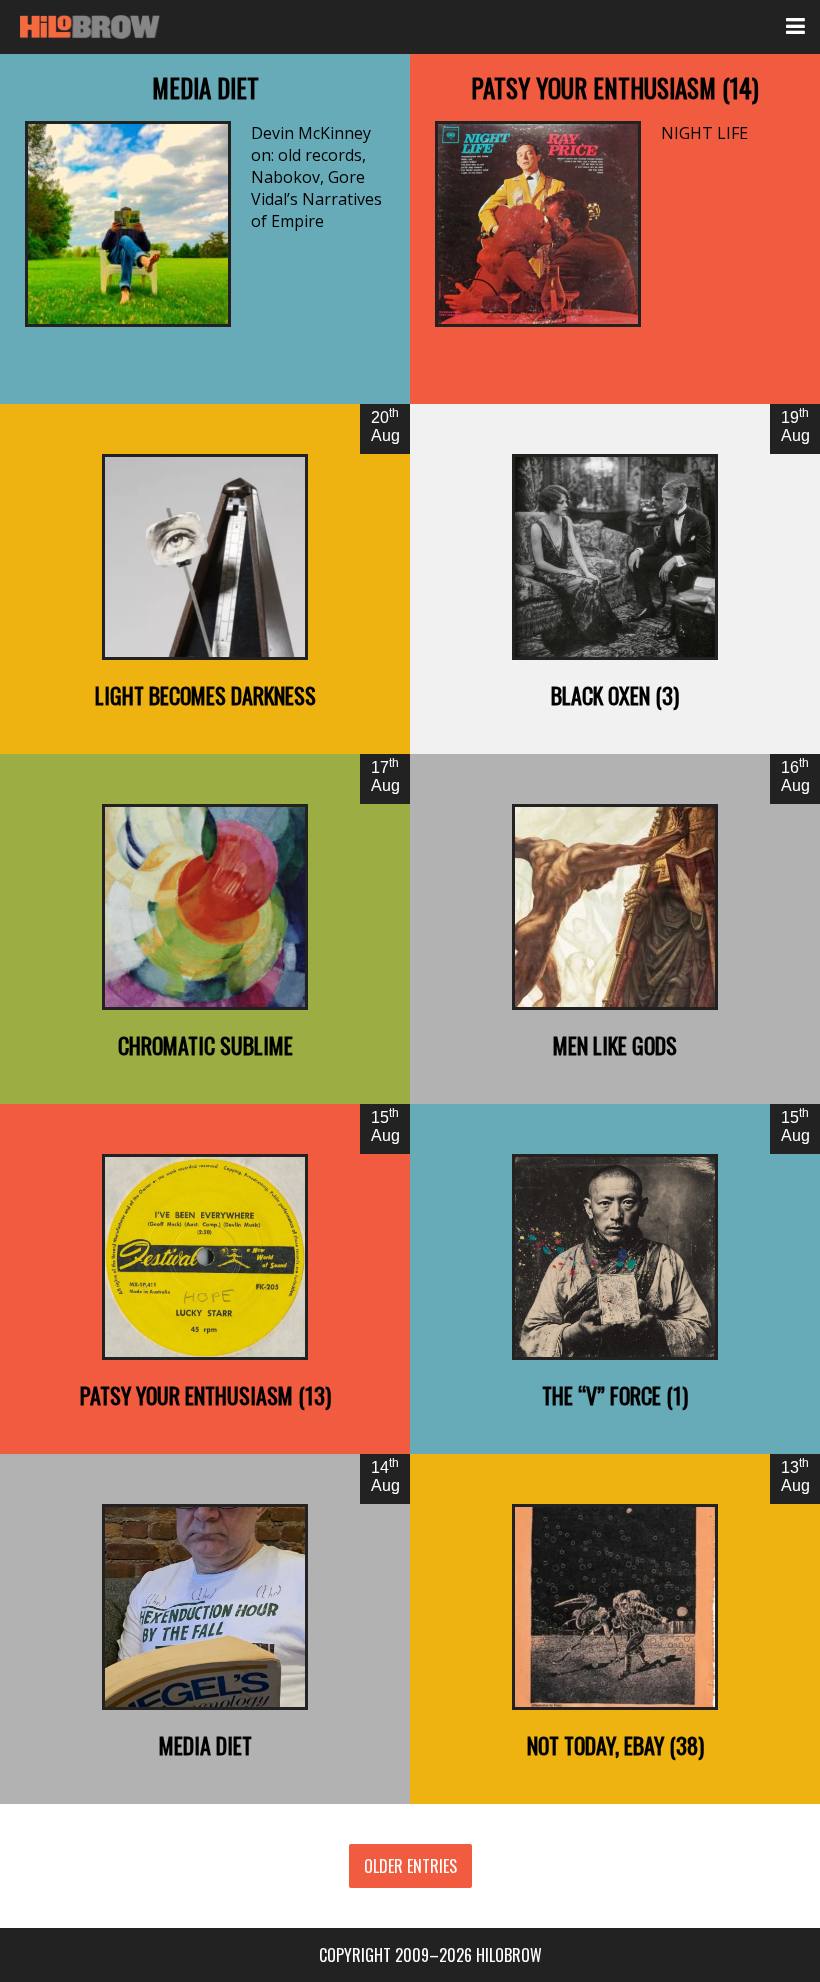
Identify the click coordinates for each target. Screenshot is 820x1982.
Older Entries (410, 1866)
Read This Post (205, 229)
